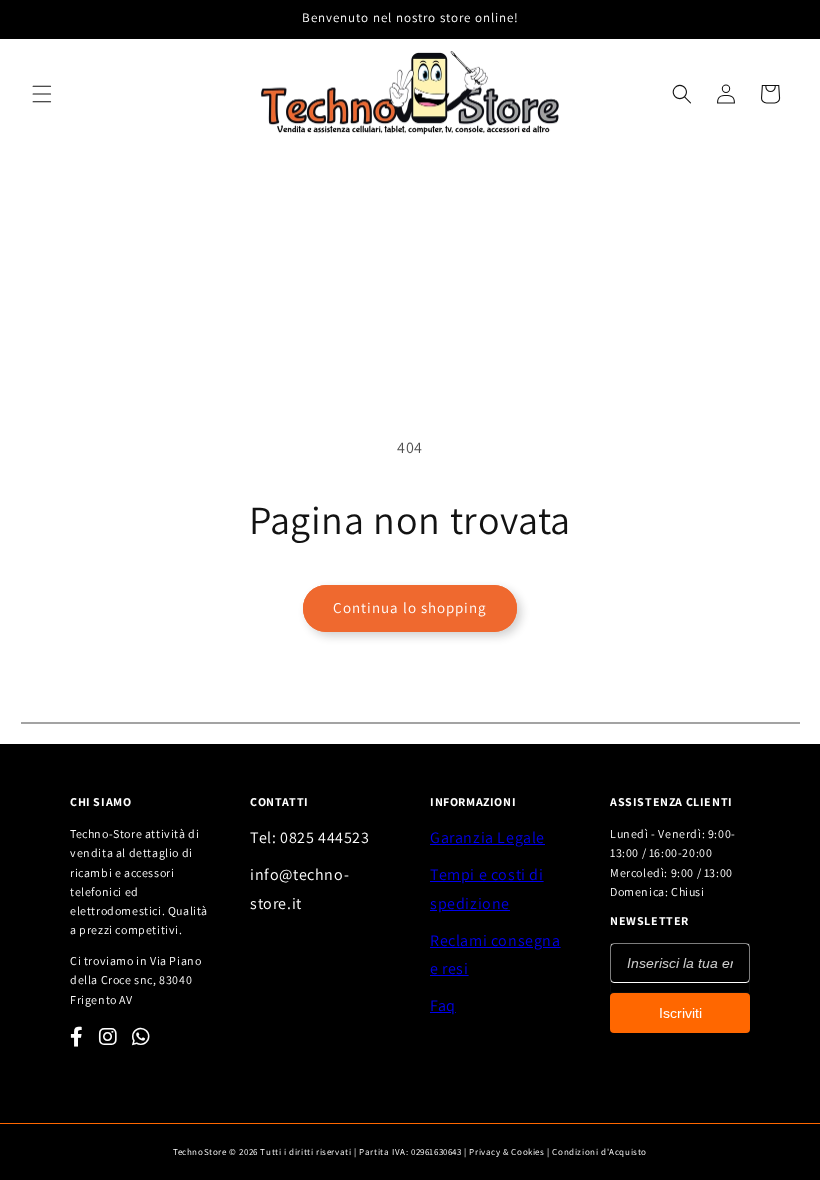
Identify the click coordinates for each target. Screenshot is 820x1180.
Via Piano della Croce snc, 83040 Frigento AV (135, 979)
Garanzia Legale (487, 837)
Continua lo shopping (410, 607)
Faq (443, 1005)
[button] (42, 94)
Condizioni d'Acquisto (599, 1152)
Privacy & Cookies (506, 1152)
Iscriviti (680, 1013)
